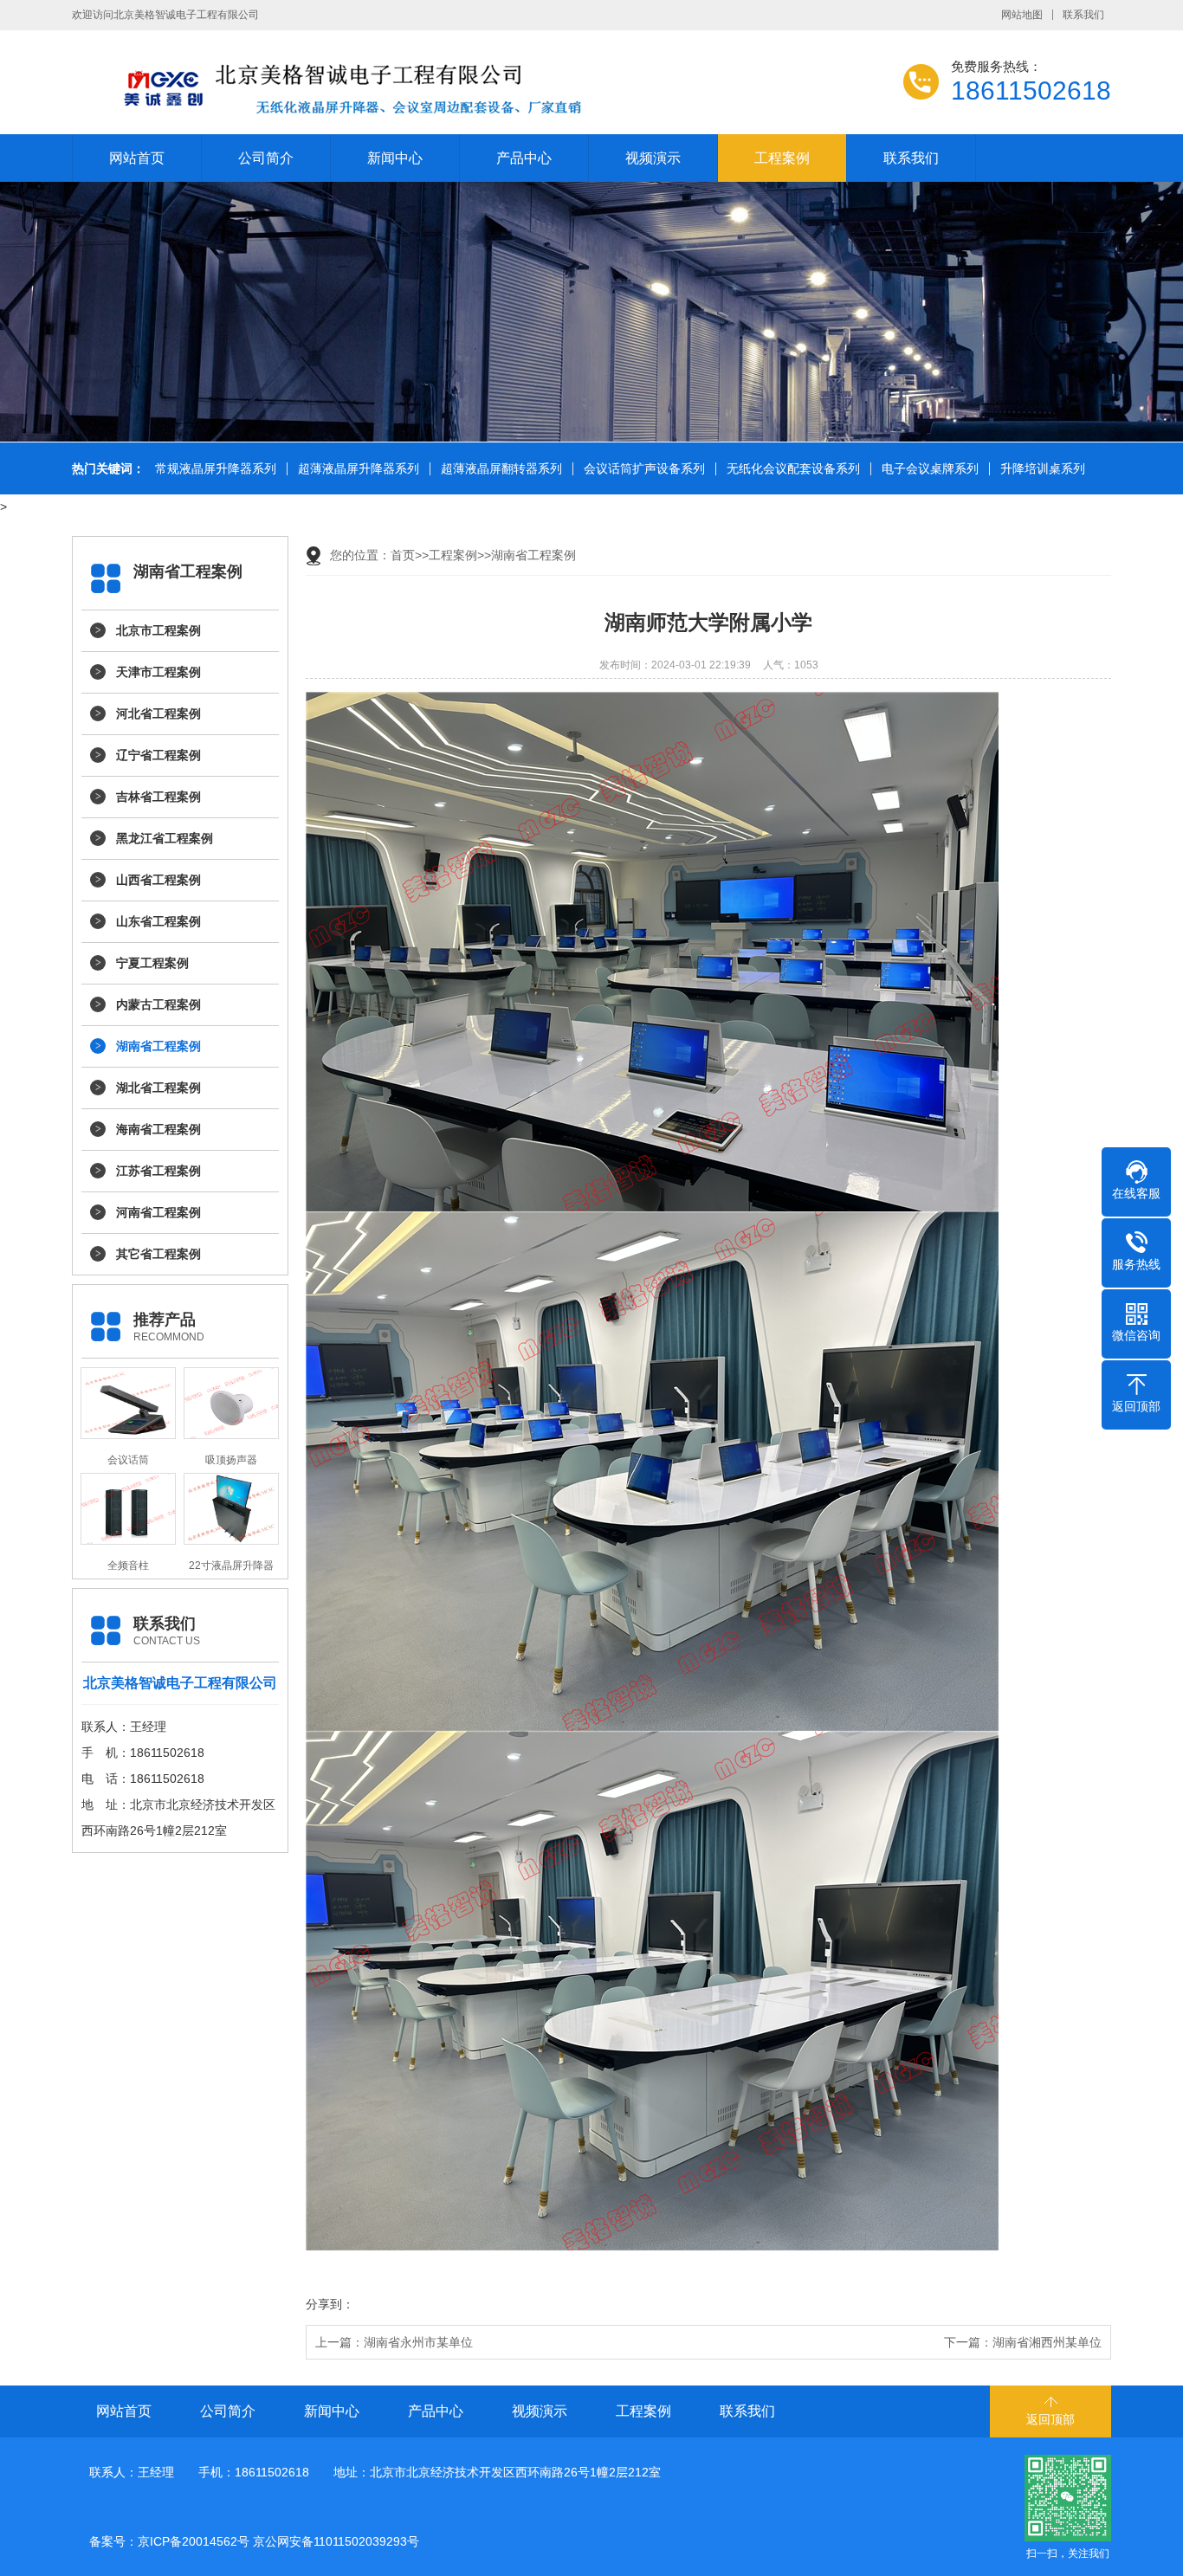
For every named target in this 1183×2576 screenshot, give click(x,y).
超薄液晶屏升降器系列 (359, 469)
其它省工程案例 (158, 1254)
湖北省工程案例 (158, 1088)
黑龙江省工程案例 (165, 838)
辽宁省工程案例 (158, 755)
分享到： (330, 2304)
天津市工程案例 (158, 672)
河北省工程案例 (158, 713)
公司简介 (266, 158)
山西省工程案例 (158, 880)
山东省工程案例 (158, 921)
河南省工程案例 (158, 1212)
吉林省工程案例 (158, 797)
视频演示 (653, 158)
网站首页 (137, 158)
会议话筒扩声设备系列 (644, 469)
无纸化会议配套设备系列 (793, 469)
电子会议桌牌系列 (930, 469)
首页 (403, 555)
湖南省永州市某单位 (418, 2342)
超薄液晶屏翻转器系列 (501, 469)
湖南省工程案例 (158, 1046)
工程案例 (782, 158)
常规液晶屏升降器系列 (216, 469)
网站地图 (1022, 15)
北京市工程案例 (158, 630)
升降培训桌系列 (1043, 469)
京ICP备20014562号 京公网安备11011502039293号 (278, 2541)
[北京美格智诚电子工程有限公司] (418, 87)
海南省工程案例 (158, 1129)
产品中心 (524, 158)
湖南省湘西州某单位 (1047, 2342)
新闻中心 (395, 158)
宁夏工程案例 (152, 963)
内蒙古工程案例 (158, 1004)
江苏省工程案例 (158, 1171)
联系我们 (1083, 15)
